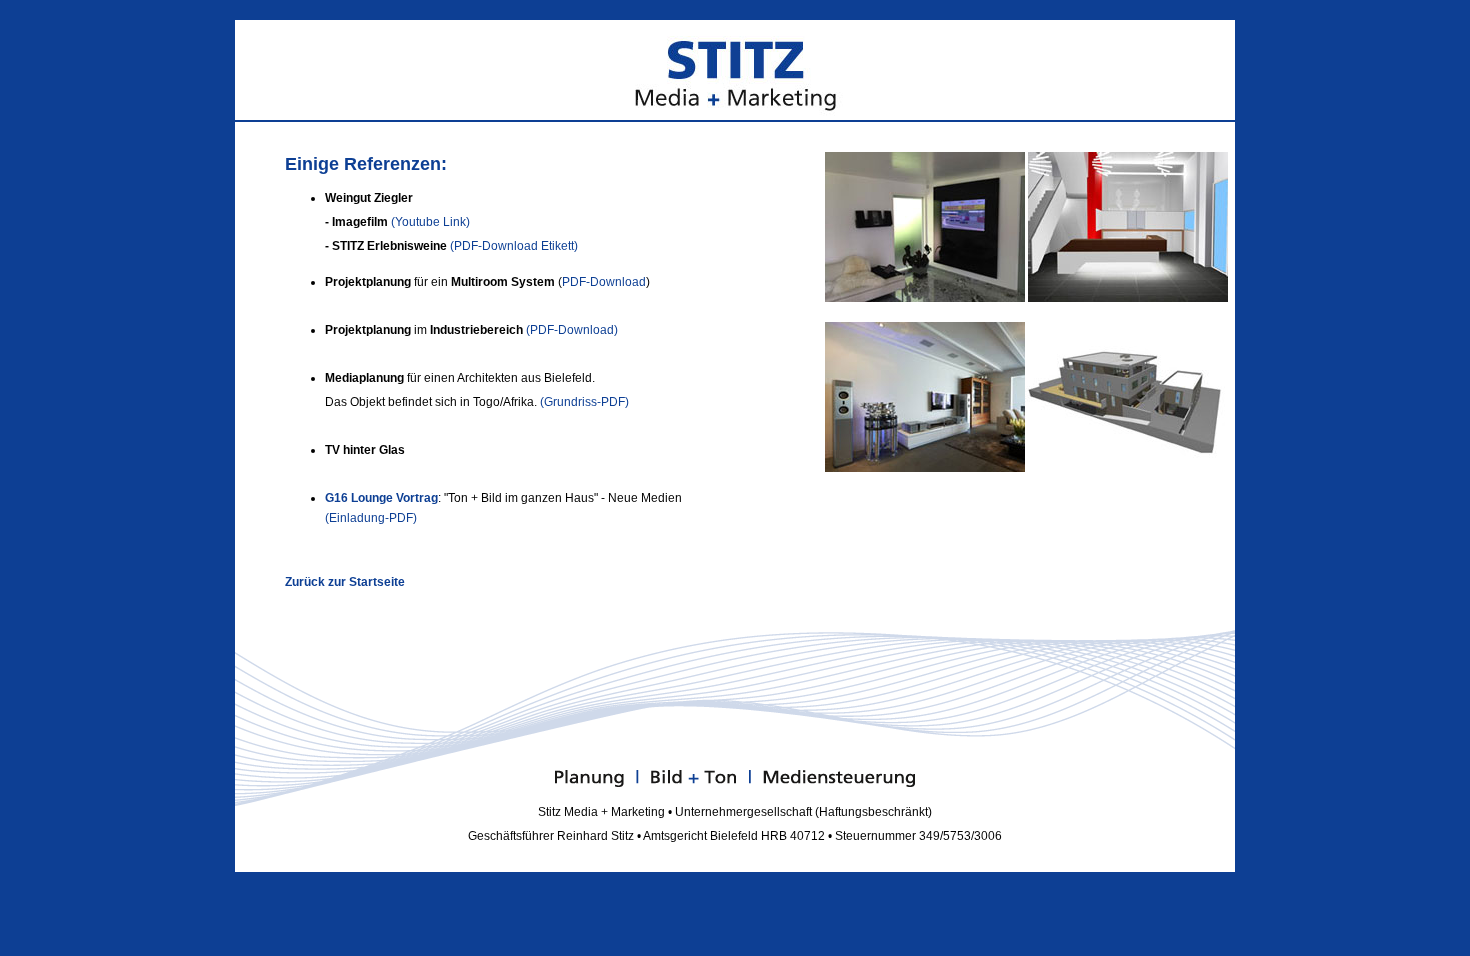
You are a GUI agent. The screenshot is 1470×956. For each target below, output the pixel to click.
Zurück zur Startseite (345, 582)
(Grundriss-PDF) (584, 402)
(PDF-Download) (572, 330)
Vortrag (417, 498)
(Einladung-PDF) (371, 518)
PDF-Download (604, 282)
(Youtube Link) (430, 222)
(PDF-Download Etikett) (514, 246)
